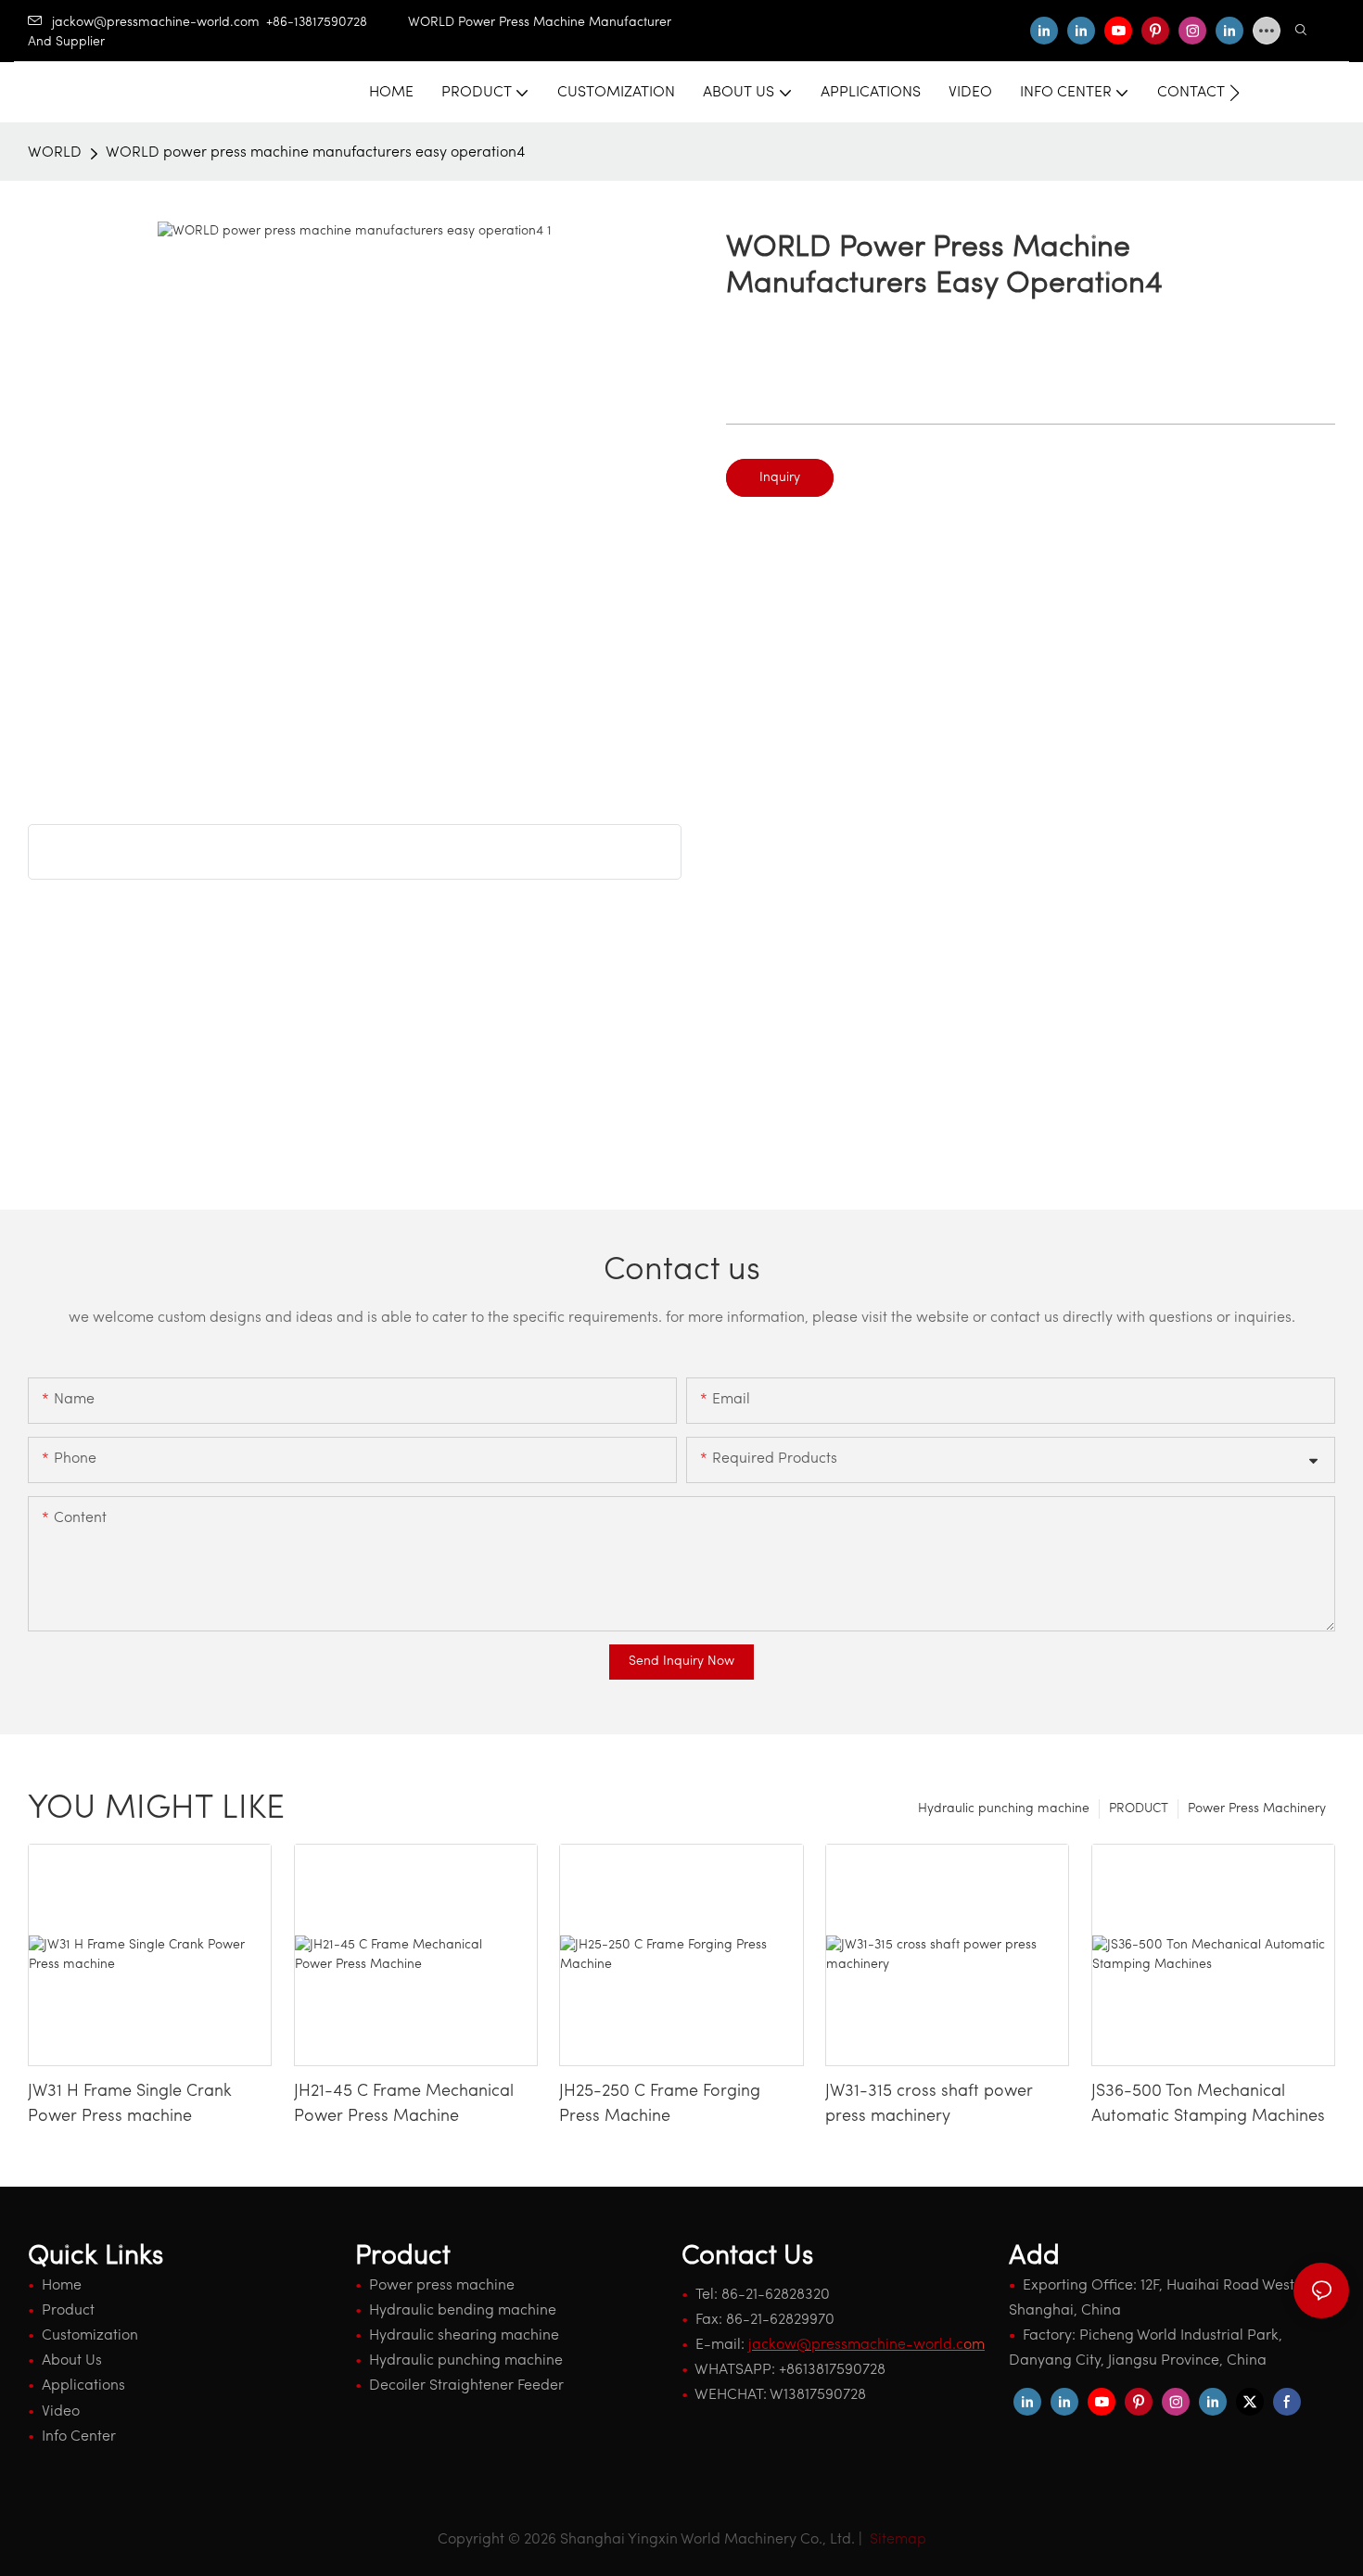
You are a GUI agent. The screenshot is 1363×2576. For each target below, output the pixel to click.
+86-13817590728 (337, 23)
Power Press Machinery (1257, 1809)
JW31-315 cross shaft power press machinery (929, 2105)
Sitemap (896, 2540)
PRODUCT (1139, 1809)
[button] (1235, 93)
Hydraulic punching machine (1004, 1809)
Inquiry (780, 478)
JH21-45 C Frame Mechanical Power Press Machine (404, 2105)
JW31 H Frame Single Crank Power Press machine (130, 2105)
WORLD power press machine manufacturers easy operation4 (315, 153)
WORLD (55, 153)
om (866, 2345)
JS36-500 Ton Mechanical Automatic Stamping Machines (1208, 2105)
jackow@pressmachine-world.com (156, 23)
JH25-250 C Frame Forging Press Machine (660, 2105)
